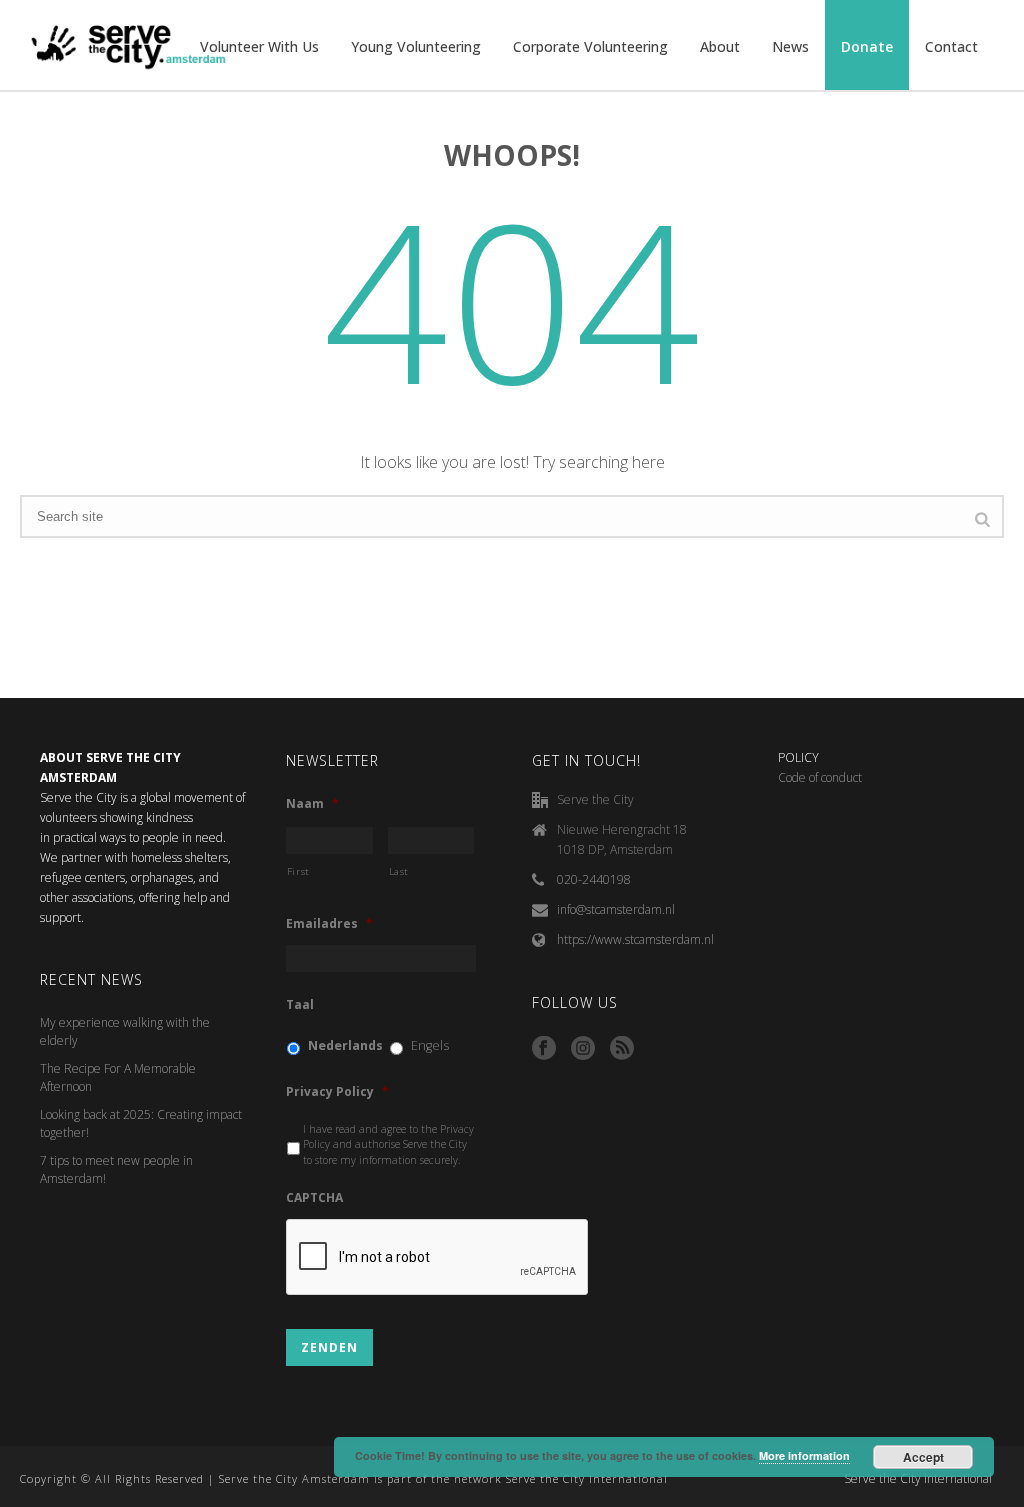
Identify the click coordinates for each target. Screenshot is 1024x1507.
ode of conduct (824, 777)
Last (399, 871)
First (298, 871)
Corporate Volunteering (590, 46)
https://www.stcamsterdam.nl (635, 939)
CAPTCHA (314, 1198)
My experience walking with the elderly (125, 1031)
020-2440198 (594, 879)
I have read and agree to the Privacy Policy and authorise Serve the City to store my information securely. (388, 1145)
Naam (312, 804)
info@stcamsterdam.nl (616, 909)
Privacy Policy (337, 1092)
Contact (951, 46)
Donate (867, 46)
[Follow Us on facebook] (544, 1049)
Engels (430, 1045)
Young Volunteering (416, 46)
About (720, 46)
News (790, 46)
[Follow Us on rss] (622, 1049)
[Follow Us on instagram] (583, 1049)
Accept (923, 1457)
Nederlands (345, 1045)
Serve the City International (918, 1479)
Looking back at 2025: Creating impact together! (141, 1123)
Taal (300, 1005)
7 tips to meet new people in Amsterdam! (116, 1169)
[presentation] (438, 1258)
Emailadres (329, 924)
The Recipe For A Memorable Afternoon (118, 1077)
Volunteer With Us (259, 46)
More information (804, 1455)
